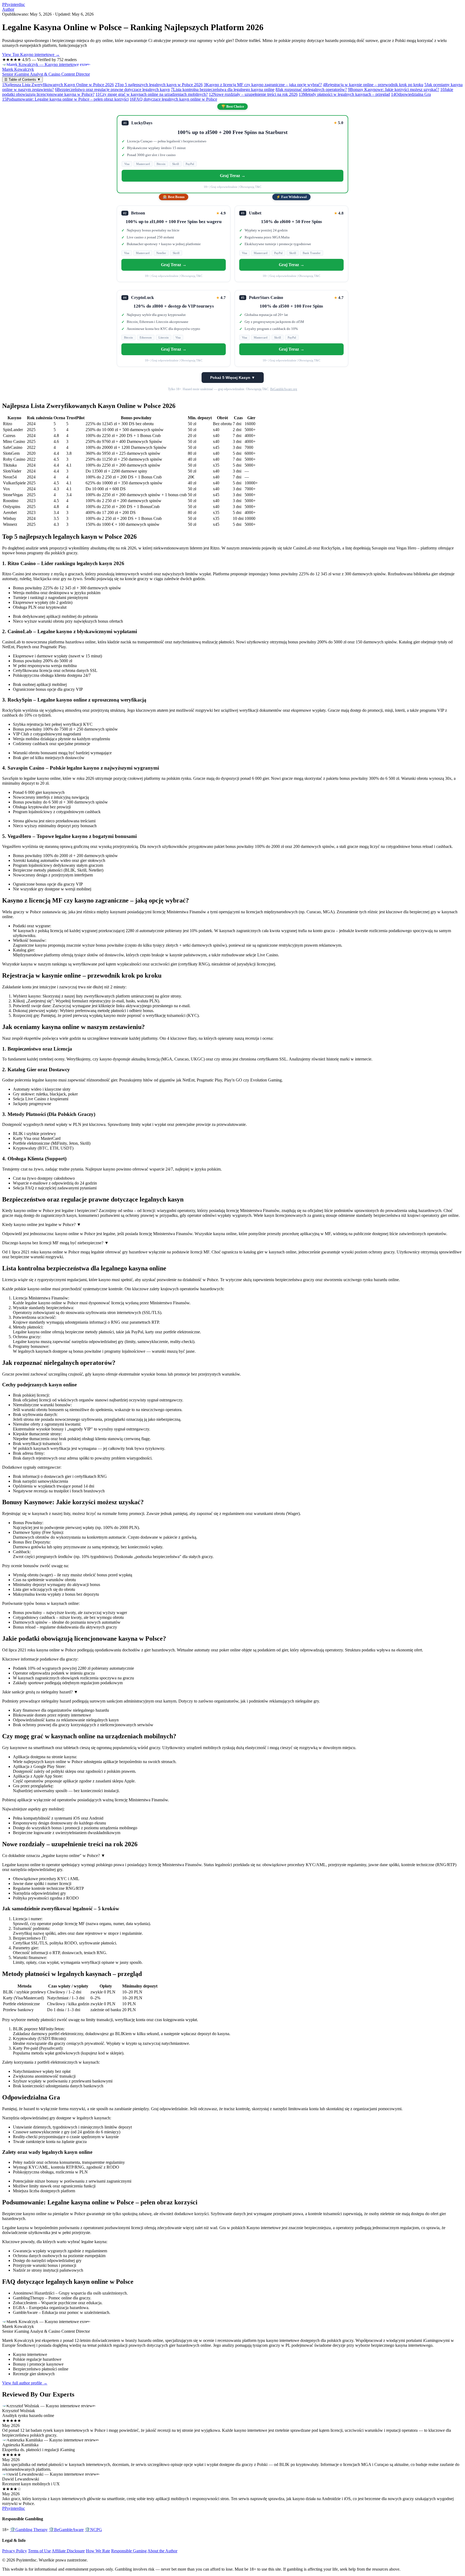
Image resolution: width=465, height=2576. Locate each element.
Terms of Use (39, 2551)
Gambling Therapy (29, 2530)
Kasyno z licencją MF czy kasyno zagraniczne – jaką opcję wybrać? (263, 85)
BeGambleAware (66, 2530)
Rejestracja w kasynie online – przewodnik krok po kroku (373, 85)
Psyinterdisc (14, 4)
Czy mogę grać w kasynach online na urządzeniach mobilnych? (152, 94)
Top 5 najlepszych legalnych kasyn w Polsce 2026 (159, 85)
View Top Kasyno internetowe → (31, 54)
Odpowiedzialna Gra (411, 94)
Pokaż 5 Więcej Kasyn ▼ (233, 378)
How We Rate (98, 2551)
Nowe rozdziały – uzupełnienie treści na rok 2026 (253, 94)
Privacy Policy (15, 2551)
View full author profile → (25, 2383)
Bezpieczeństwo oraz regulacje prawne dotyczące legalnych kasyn (112, 89)
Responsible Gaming (129, 2551)
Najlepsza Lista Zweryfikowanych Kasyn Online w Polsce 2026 (58, 85)
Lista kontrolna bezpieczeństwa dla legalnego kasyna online (223, 89)
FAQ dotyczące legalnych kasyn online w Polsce (173, 99)
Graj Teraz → (233, 176)
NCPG (93, 2530)
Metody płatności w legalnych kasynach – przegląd (344, 94)
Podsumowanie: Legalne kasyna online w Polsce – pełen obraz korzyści (65, 99)
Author (8, 9)
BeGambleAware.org (284, 389)
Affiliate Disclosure (68, 2551)
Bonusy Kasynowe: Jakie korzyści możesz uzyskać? (394, 89)
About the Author (162, 2551)
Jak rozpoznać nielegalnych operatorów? (311, 89)
